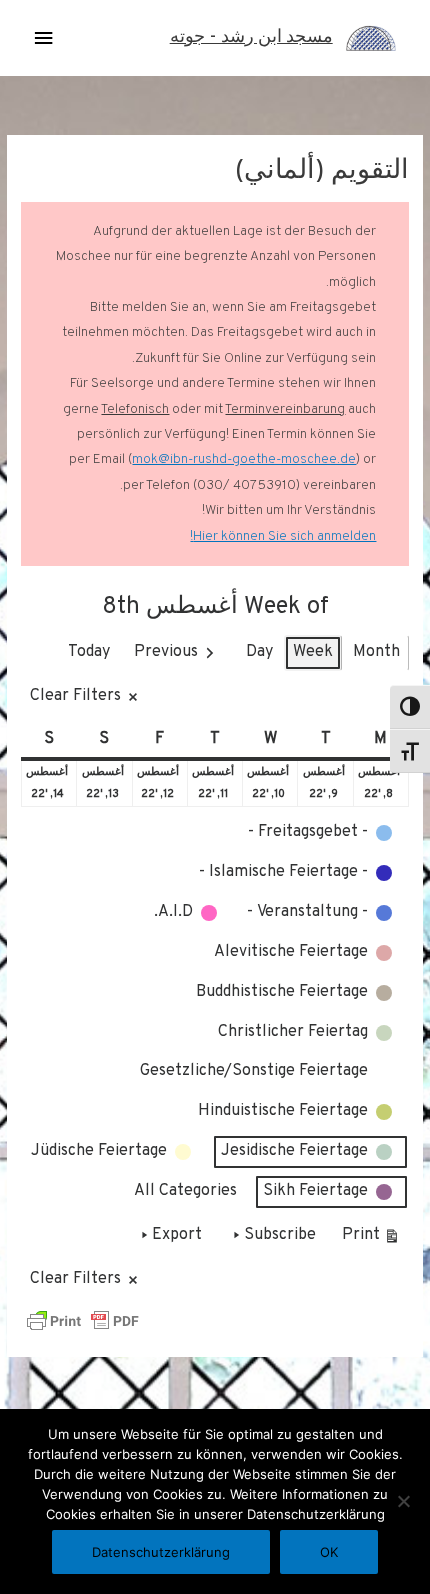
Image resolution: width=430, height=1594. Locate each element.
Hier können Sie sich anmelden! (283, 536)
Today (89, 652)
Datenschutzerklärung (161, 1552)
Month (376, 652)
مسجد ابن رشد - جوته (251, 37)
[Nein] (405, 1501)
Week (313, 652)
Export (177, 1235)
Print (371, 1239)
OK (329, 1552)
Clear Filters (75, 696)
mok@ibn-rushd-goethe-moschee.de (244, 459)
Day (259, 652)
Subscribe (280, 1235)
